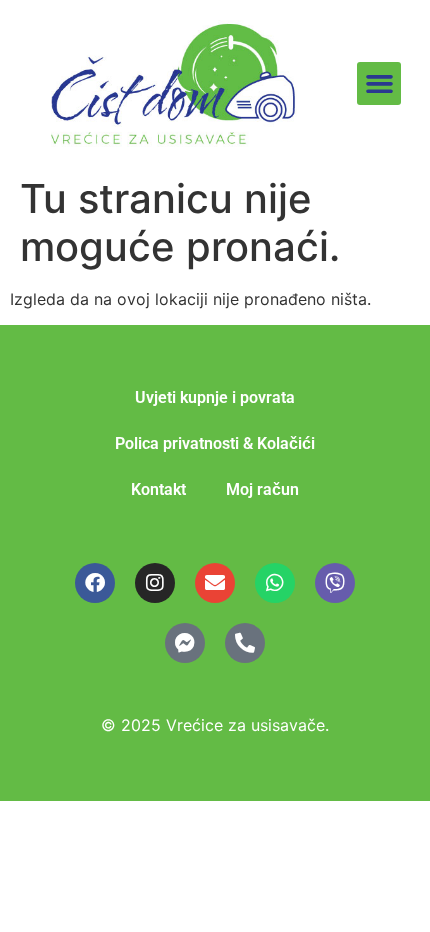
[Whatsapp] (275, 583)
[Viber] (335, 583)
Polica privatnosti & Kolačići (215, 443)
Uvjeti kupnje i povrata (215, 397)
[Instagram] (155, 583)
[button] (379, 84)
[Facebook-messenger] (185, 643)
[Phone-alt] (245, 643)
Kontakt (158, 489)
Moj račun (262, 489)
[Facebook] (95, 583)
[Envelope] (215, 583)
